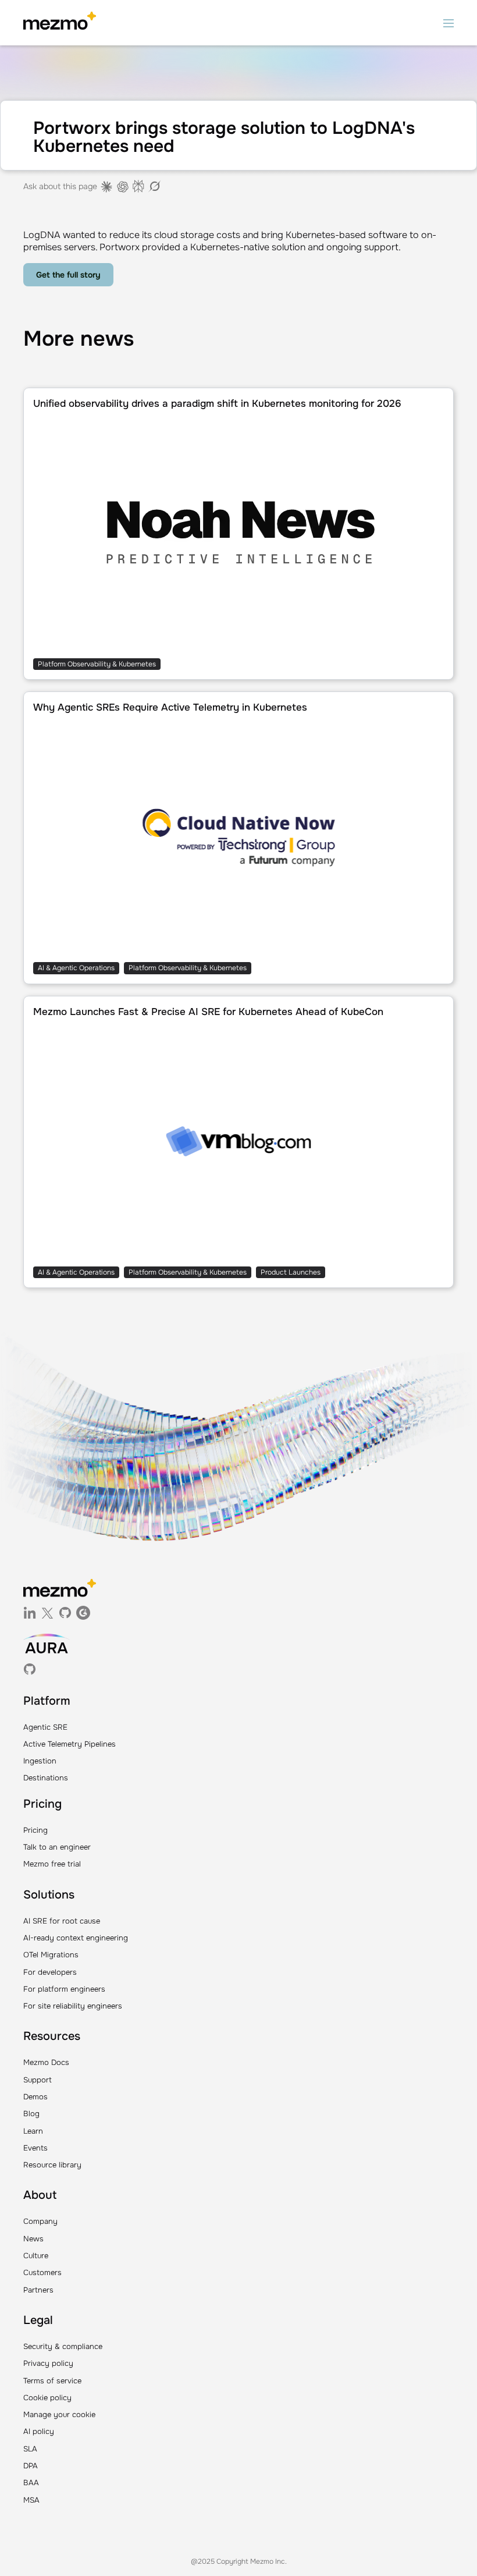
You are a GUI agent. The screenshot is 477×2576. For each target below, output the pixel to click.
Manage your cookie (59, 2414)
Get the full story (68, 275)
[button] (448, 23)
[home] (60, 23)
